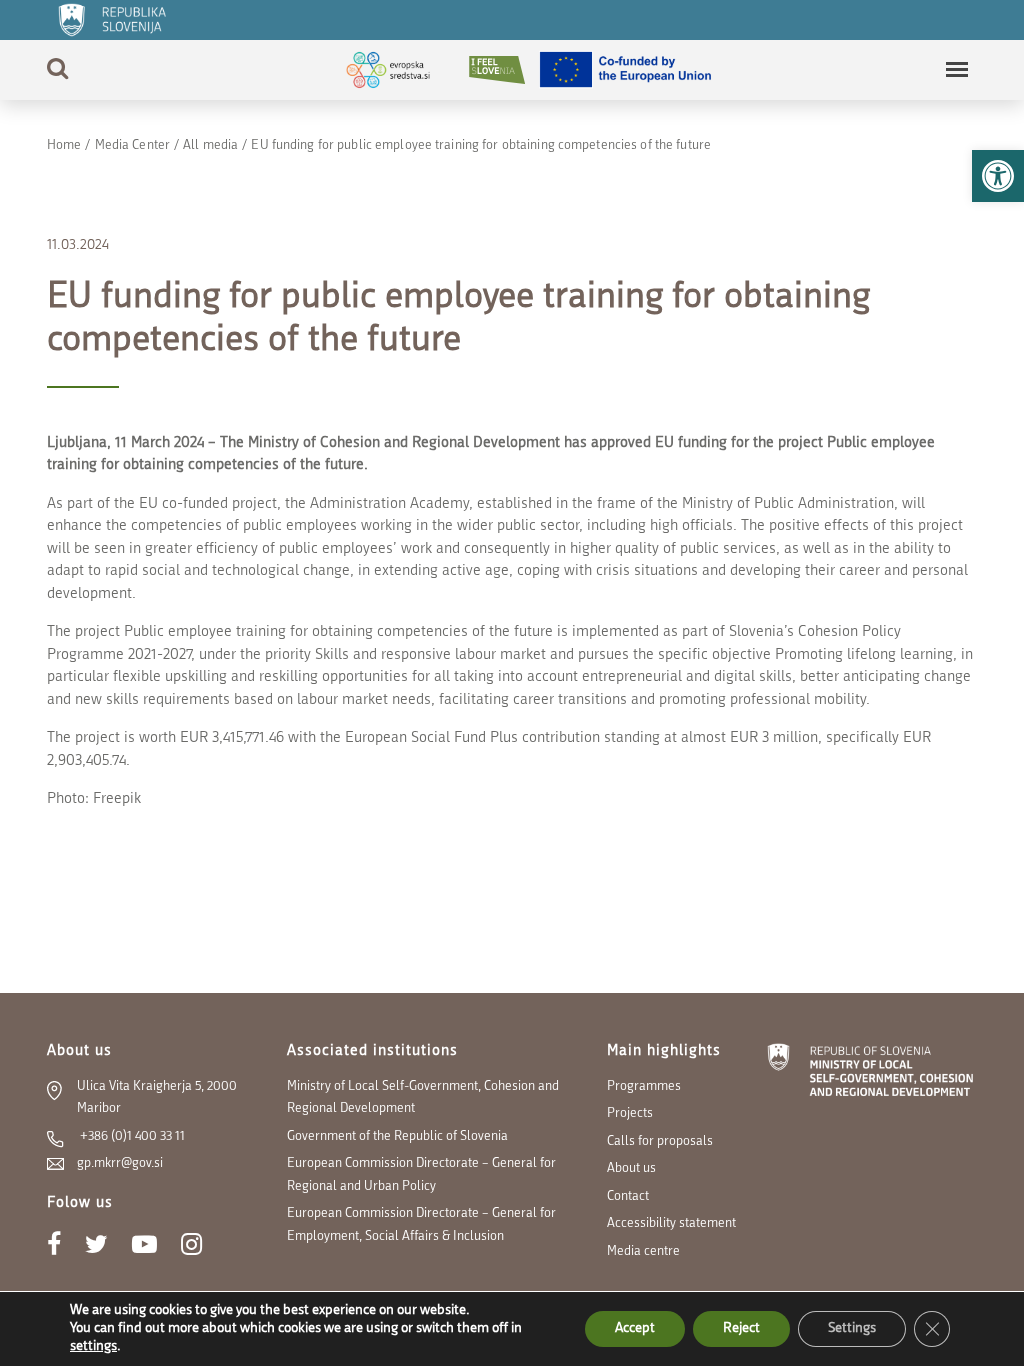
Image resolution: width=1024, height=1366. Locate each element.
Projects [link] (630, 1113)
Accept (635, 1328)
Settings (852, 1328)
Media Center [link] (132, 145)
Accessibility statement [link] (671, 1223)
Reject (741, 1328)
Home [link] (64, 145)
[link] (998, 176)
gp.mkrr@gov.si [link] (120, 1163)
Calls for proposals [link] (660, 1141)
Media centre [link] (643, 1251)
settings (93, 1346)
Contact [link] (628, 1196)
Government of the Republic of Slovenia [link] (397, 1136)
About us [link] (631, 1168)
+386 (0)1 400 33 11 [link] (131, 1136)
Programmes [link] (644, 1086)
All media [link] (210, 145)
